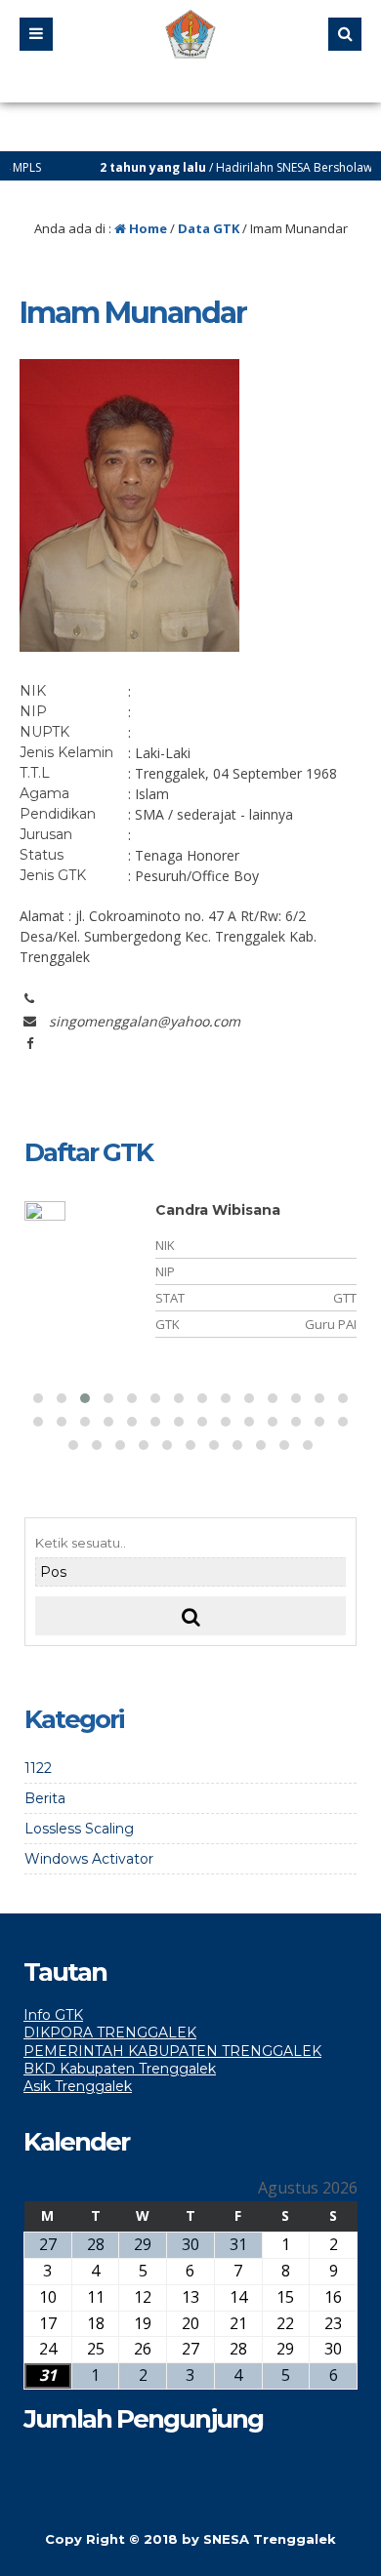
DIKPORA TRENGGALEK (110, 2033)
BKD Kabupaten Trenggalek (120, 2069)
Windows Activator (89, 1859)
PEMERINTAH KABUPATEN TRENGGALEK (172, 2051)
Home (147, 228)
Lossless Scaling (79, 1829)
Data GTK (209, 228)
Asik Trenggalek (78, 2086)
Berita (45, 1798)
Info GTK (53, 2015)
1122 (38, 1768)
